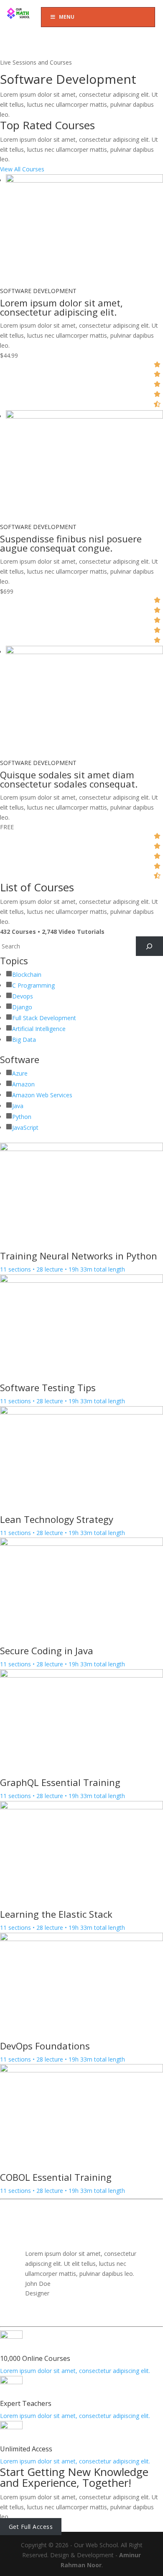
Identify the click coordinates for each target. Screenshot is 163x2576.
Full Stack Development (44, 1018)
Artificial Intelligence (39, 1029)
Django (22, 1007)
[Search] (149, 946)
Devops (23, 996)
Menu (67, 17)
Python (22, 1117)
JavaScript (25, 1127)
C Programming (33, 985)
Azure (20, 1073)
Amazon (23, 1084)
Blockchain (27, 974)
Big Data (24, 1040)
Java (18, 1106)
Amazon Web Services (42, 1095)
